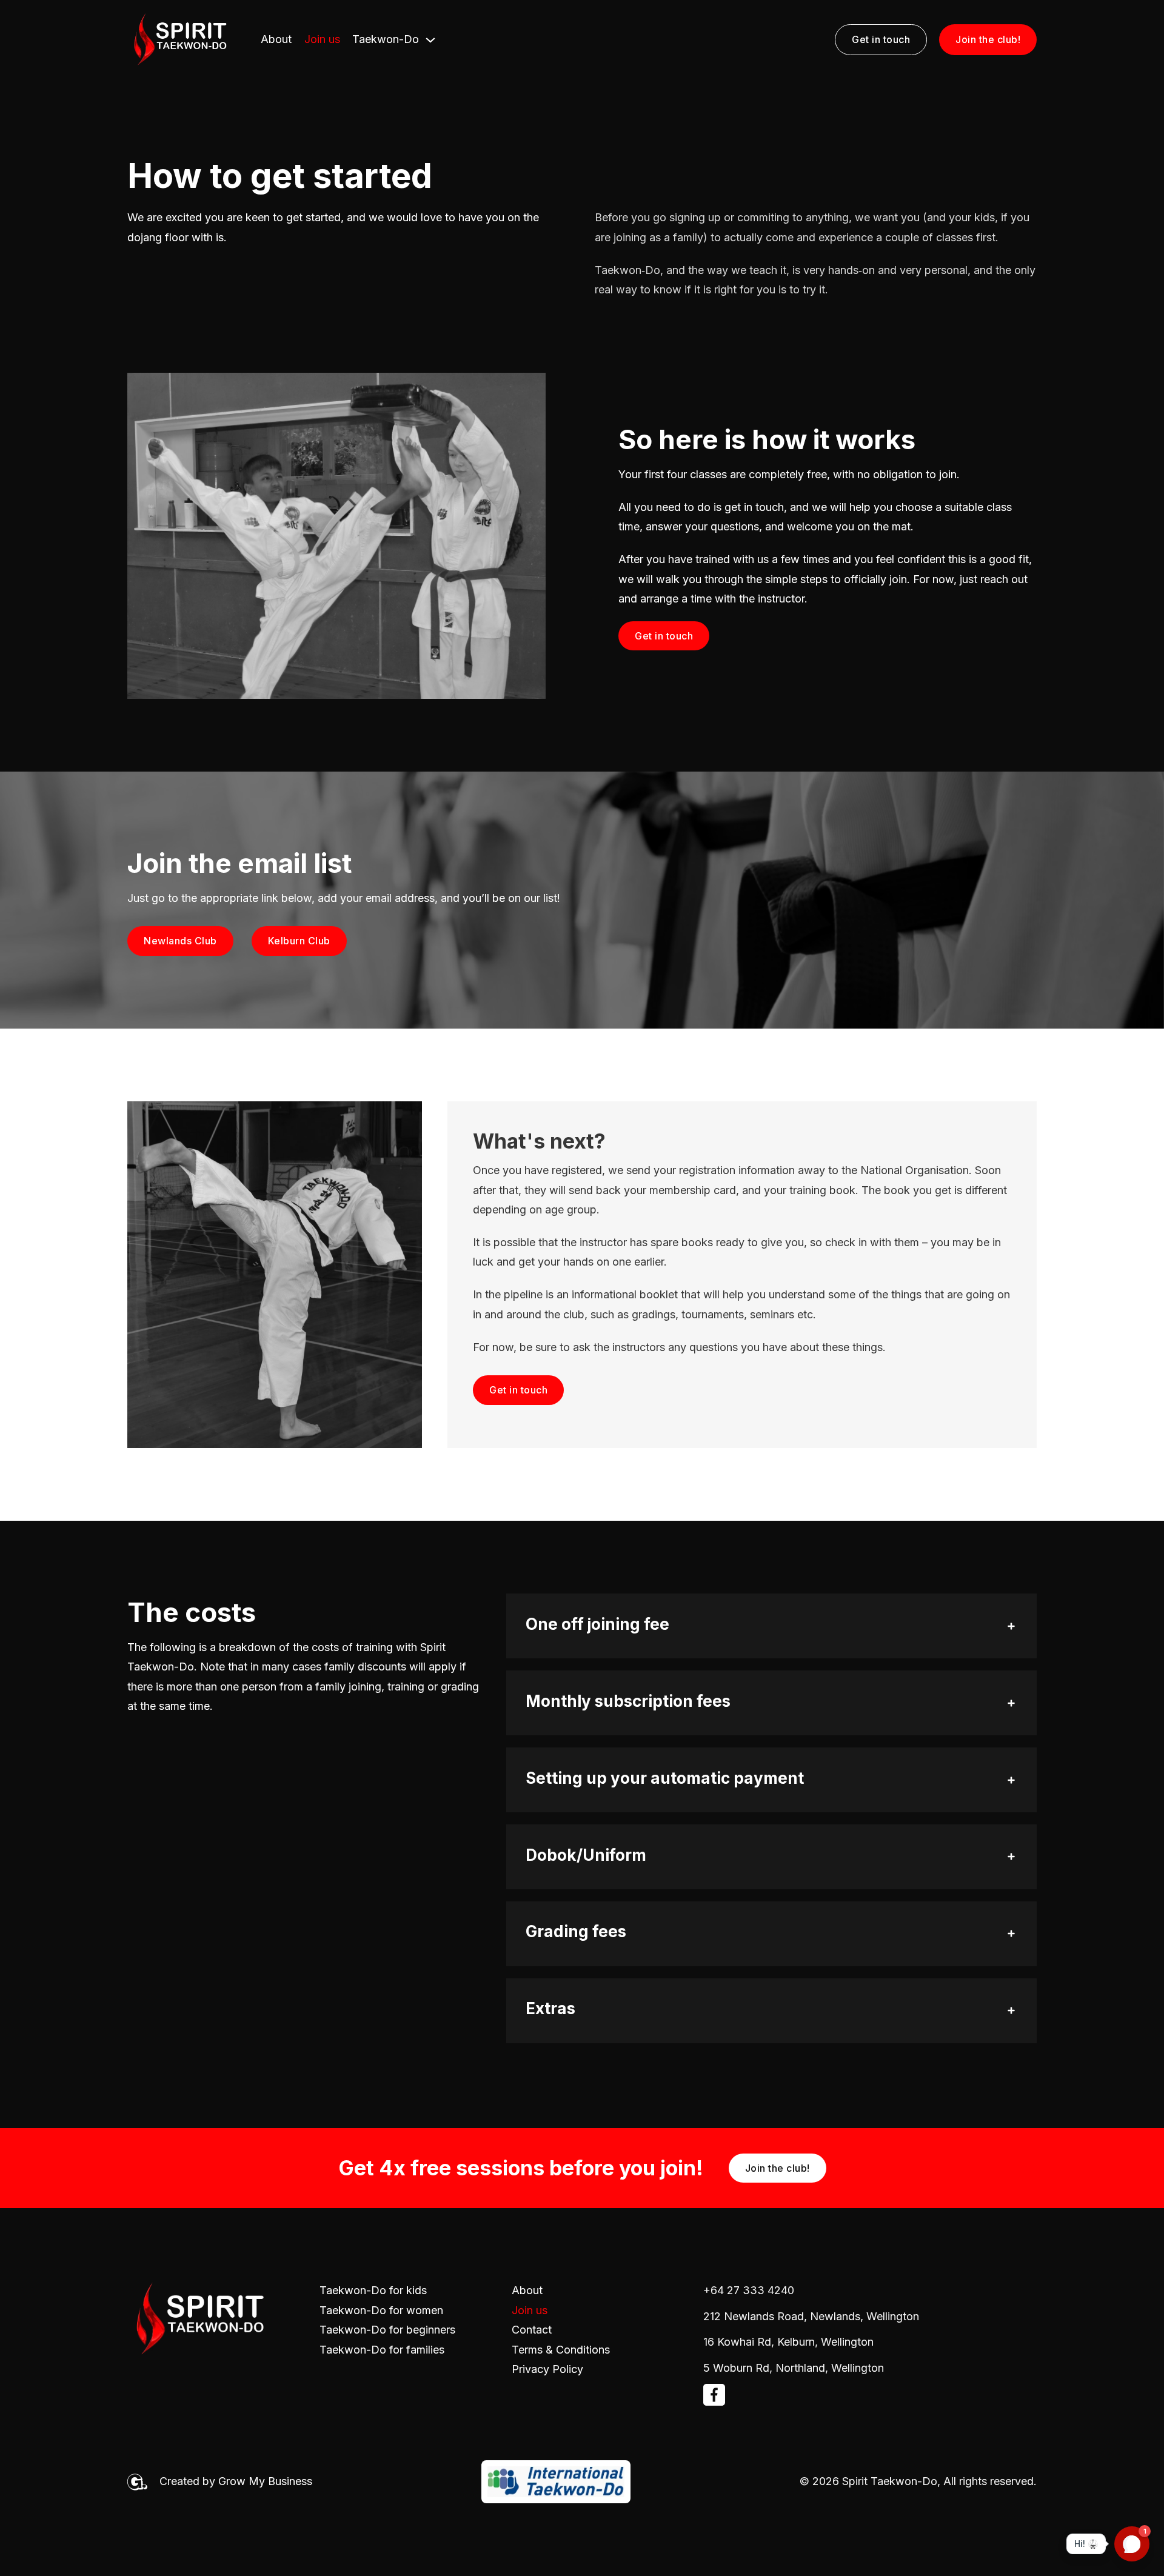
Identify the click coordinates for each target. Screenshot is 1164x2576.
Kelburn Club (299, 941)
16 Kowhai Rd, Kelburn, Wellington (788, 2342)
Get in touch (881, 39)
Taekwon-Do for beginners (387, 2330)
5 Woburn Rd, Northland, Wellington (794, 2368)
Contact (532, 2330)
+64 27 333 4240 (749, 2290)
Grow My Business (265, 2481)
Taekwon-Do (386, 39)
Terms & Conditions (561, 2350)
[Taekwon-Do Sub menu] (430, 40)
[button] (771, 1626)
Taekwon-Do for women (381, 2310)
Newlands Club (180, 941)
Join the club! (988, 39)
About (276, 39)
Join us (322, 39)
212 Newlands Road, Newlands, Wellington (811, 2316)
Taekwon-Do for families (382, 2350)
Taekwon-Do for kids (373, 2290)
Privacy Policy (547, 2369)
